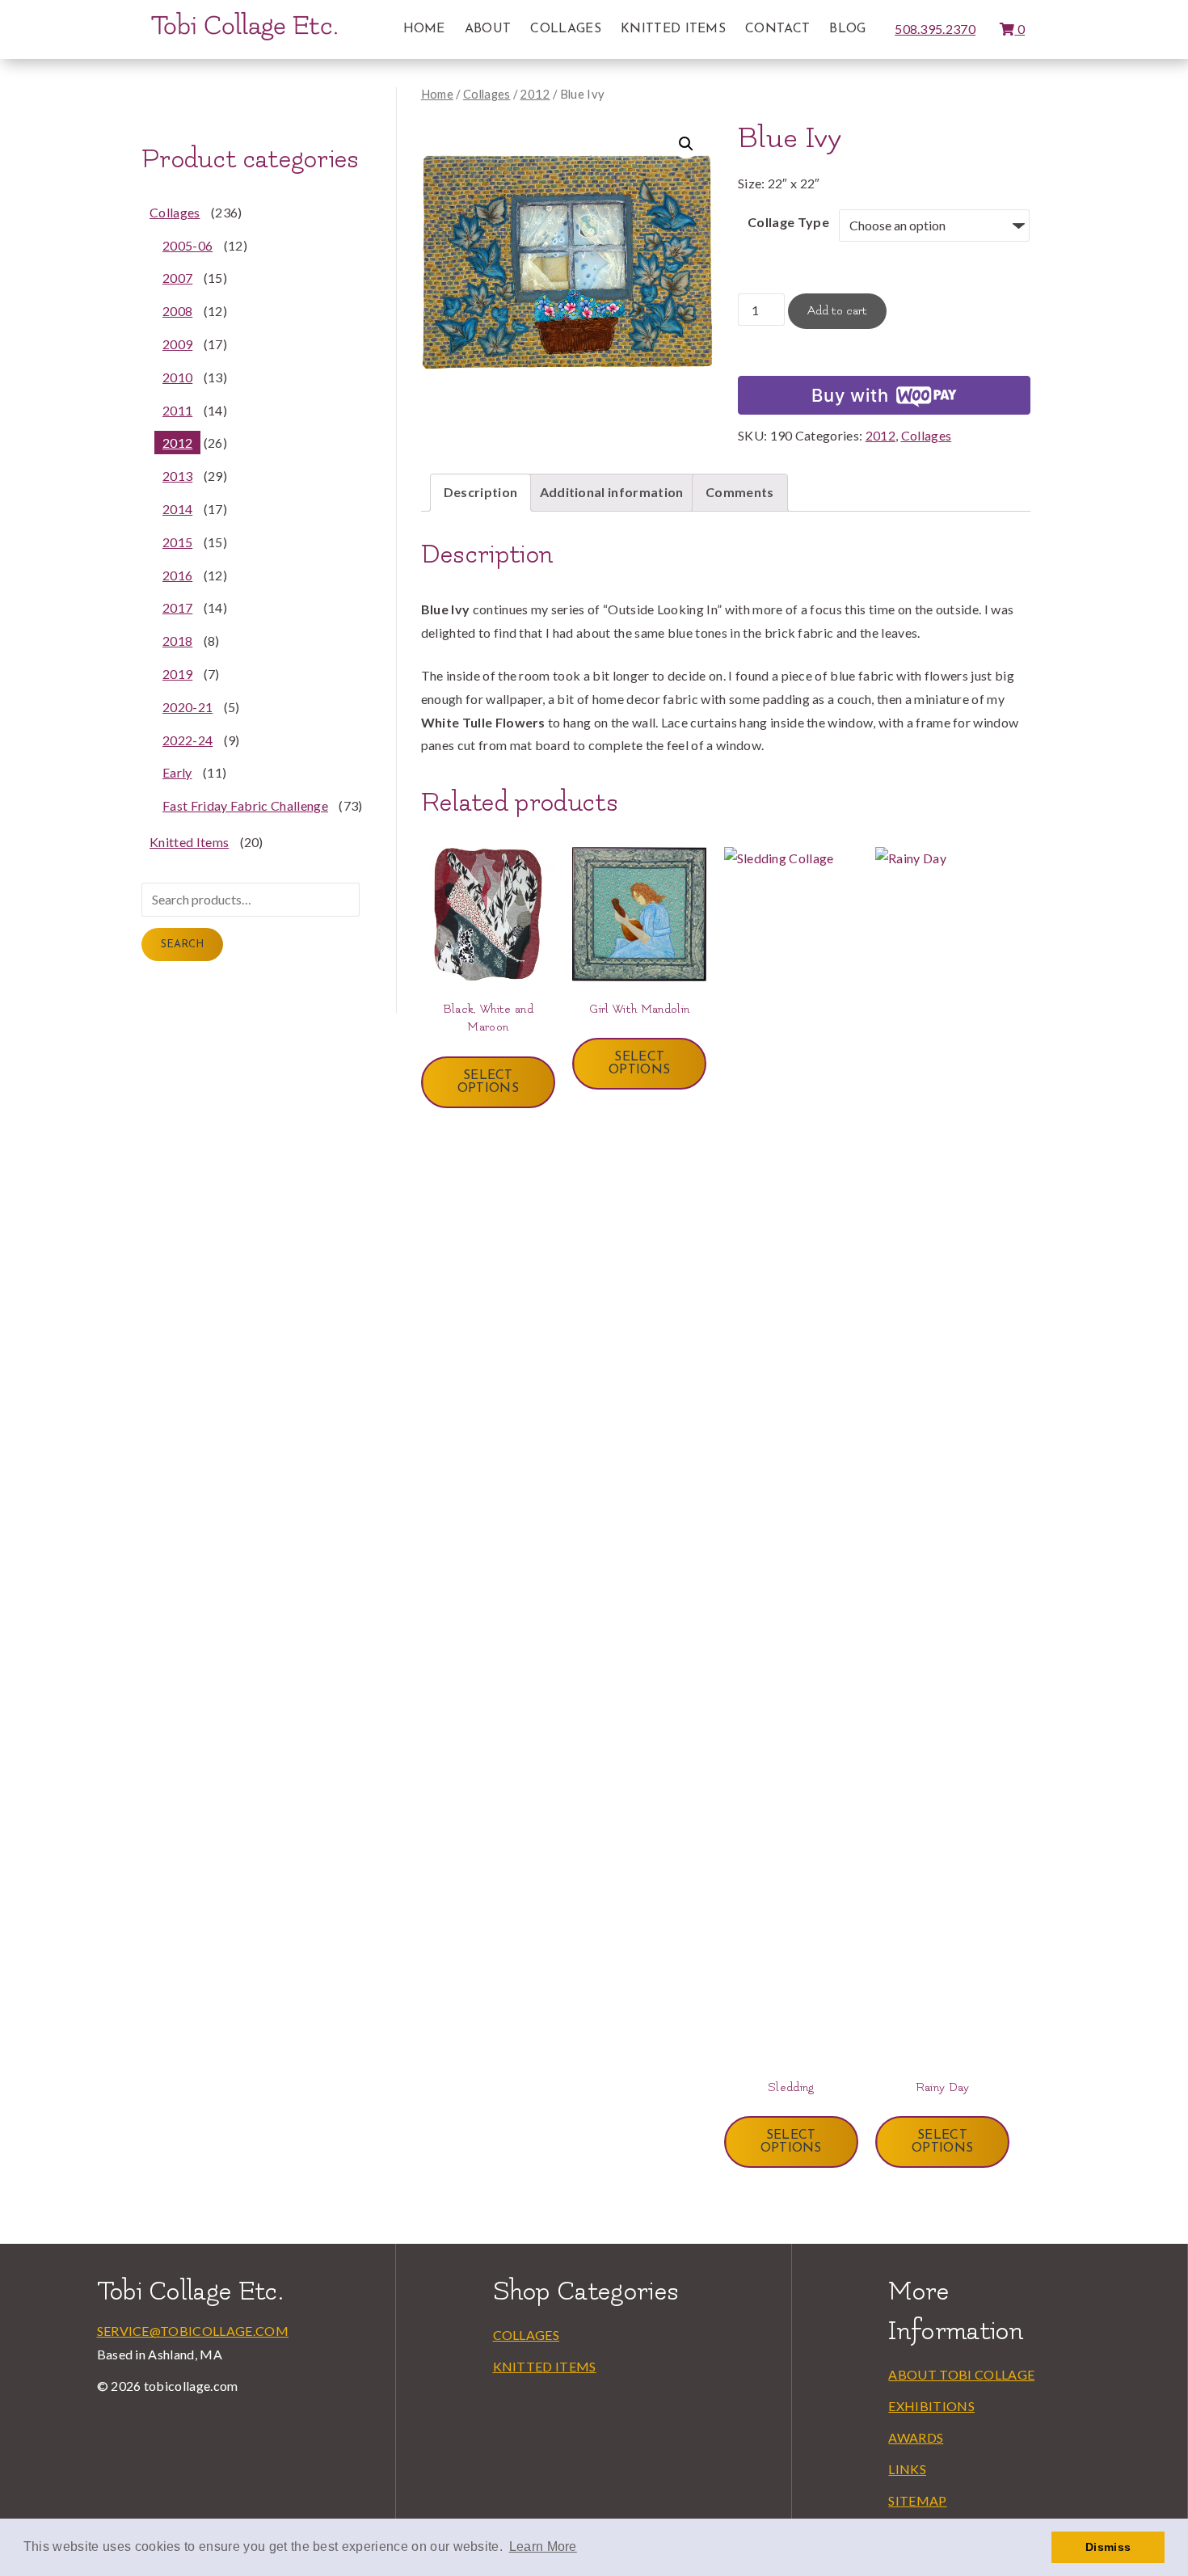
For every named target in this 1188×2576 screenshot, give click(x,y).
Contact (777, 29)
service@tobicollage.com (193, 2331)
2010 (177, 377)
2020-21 (187, 707)
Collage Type (788, 222)
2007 (177, 278)
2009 (177, 344)
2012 (535, 94)
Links (907, 2469)
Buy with (850, 395)
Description (481, 492)
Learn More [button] (543, 2546)
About (488, 29)
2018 (177, 641)
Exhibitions (931, 2406)
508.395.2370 (935, 29)
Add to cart (837, 311)
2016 (177, 575)
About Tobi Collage (961, 2374)
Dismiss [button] (1108, 2547)
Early (177, 772)
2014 (177, 509)
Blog (847, 29)
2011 (177, 410)
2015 (177, 542)
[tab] (481, 493)
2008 (177, 311)
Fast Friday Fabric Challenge (245, 805)
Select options (488, 1082)
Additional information (612, 492)
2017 (177, 607)
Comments (740, 492)
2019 (177, 674)
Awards (916, 2437)
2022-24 (187, 740)
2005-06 (187, 245)
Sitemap (917, 2500)
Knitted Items (673, 29)
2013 (177, 476)
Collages (566, 29)
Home (424, 29)
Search (182, 944)
